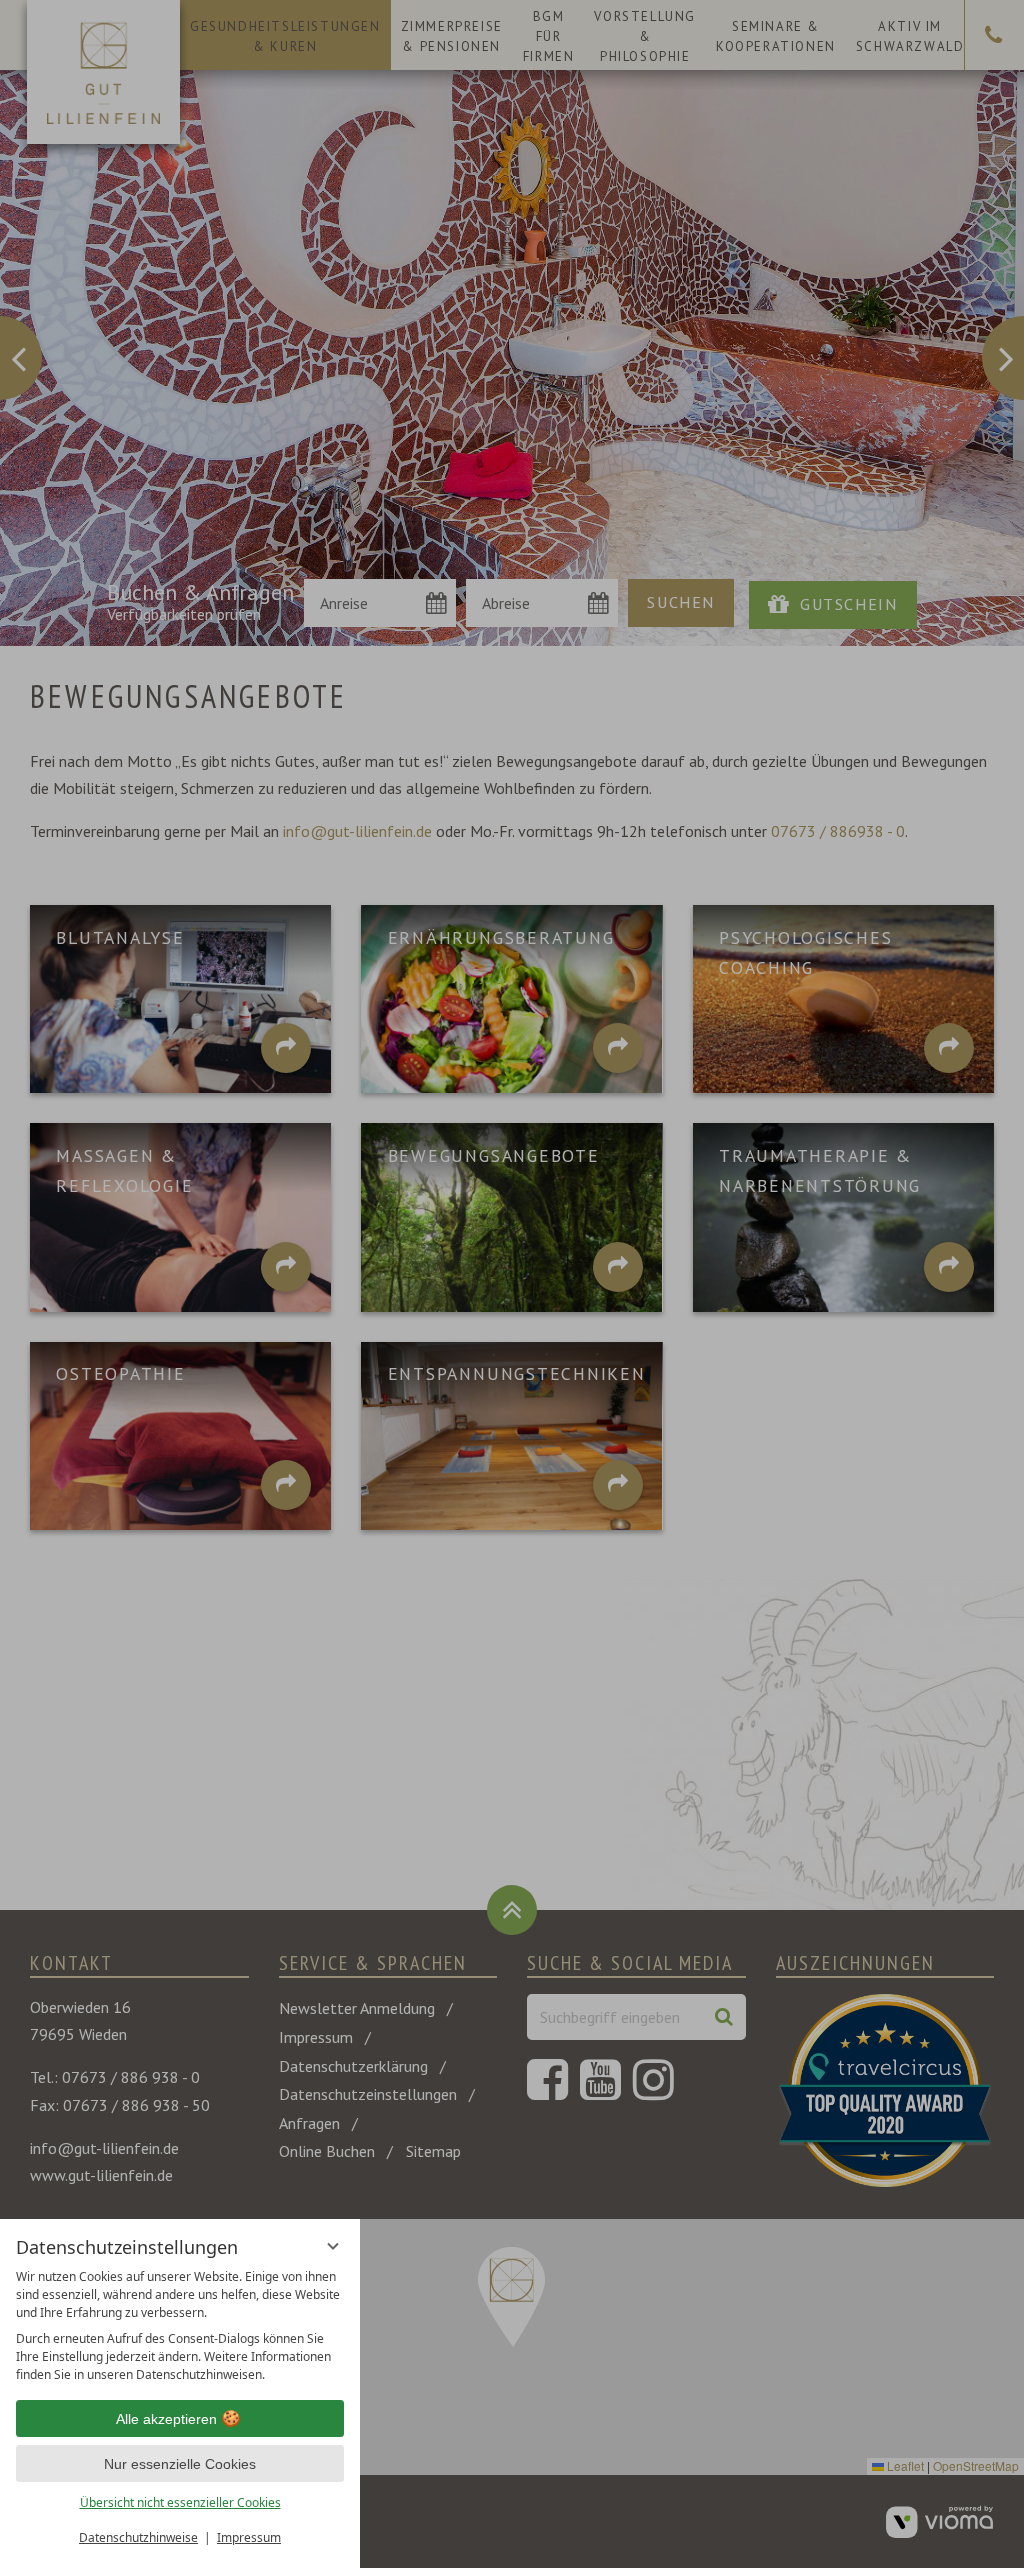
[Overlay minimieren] (333, 2246)
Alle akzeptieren (166, 2419)
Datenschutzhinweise (138, 2537)
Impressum (249, 2537)
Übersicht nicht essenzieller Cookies (180, 2502)
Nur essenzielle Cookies (180, 2464)
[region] (180, 2326)
